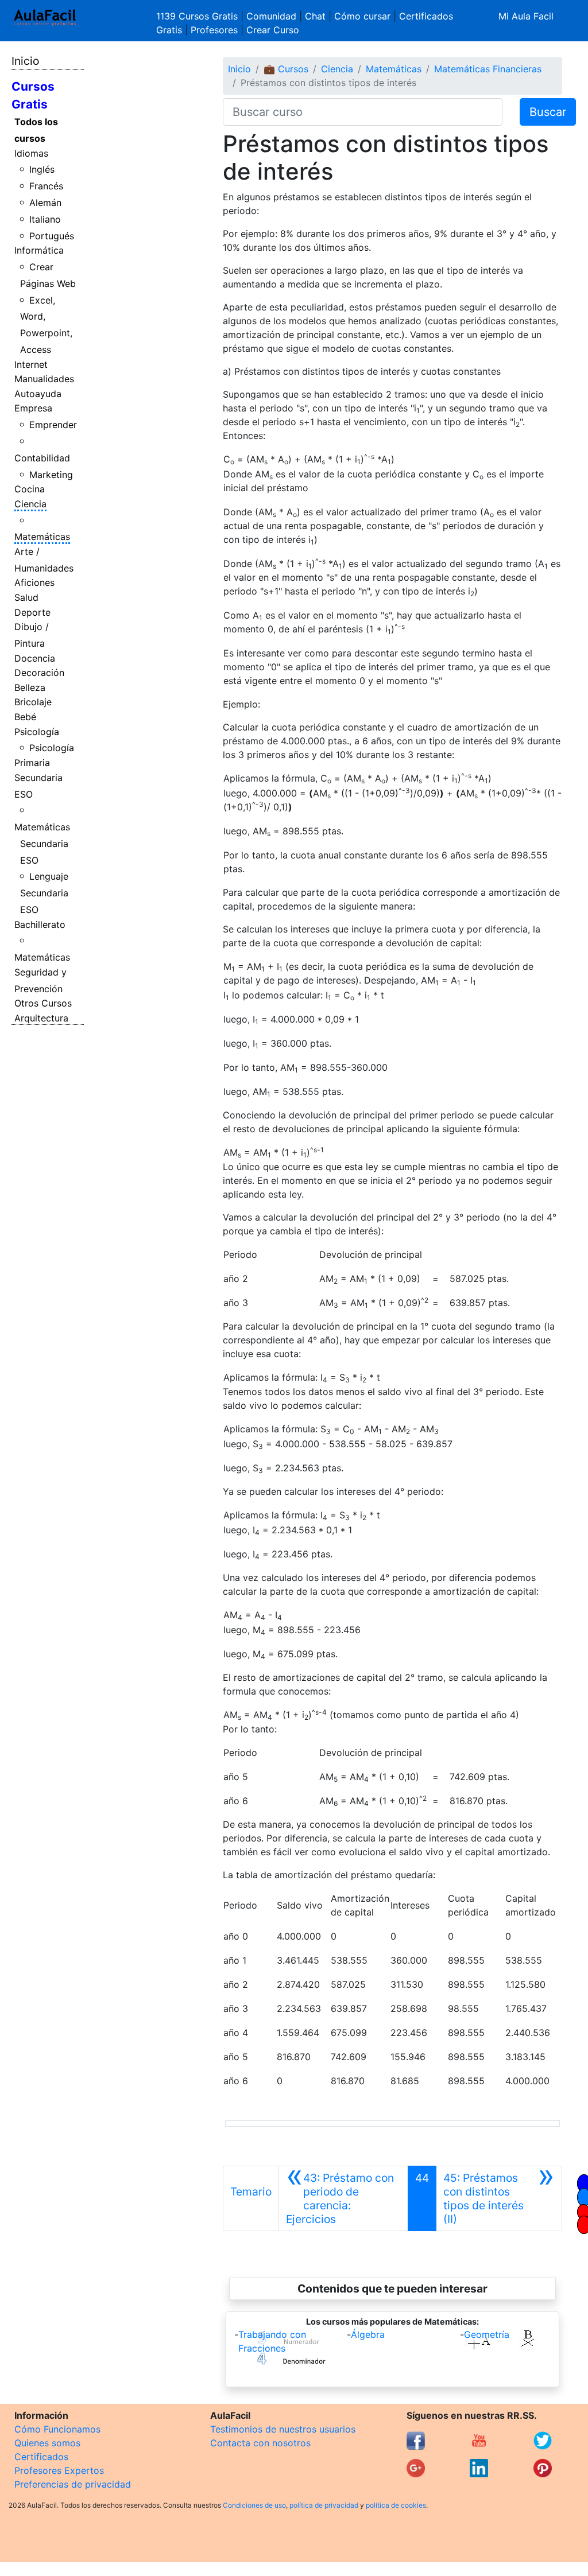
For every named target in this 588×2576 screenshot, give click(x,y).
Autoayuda (38, 394)
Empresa (33, 408)
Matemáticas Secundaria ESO (42, 844)
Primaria (32, 763)
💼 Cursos (286, 69)
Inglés (42, 169)
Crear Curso (273, 30)
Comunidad (271, 16)
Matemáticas (42, 537)
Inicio (25, 61)
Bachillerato (40, 924)
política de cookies (396, 2505)
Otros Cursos (43, 1003)
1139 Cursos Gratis (198, 16)
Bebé (25, 717)
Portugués (52, 236)
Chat (315, 16)
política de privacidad (324, 2505)
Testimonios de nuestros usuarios (283, 2429)
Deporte (32, 612)
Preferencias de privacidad (73, 2484)
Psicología (37, 732)
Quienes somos (47, 2443)
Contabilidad (42, 458)
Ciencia (30, 504)
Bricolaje (33, 702)
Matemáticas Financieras (488, 69)
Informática (39, 250)
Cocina (30, 489)
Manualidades (44, 379)
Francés (46, 186)
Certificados (41, 2457)
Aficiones (34, 582)
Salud (26, 597)
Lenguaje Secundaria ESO (45, 893)
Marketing (51, 475)
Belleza (30, 687)
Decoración (39, 673)
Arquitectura (41, 1018)
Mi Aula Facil (526, 16)
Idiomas (31, 153)
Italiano (45, 219)
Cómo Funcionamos (57, 2429)
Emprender (53, 425)
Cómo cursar (362, 16)
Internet (31, 364)
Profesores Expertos (59, 2470)
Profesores (214, 30)
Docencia (35, 658)
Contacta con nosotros (260, 2443)
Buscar (548, 112)
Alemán (45, 203)
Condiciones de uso (254, 2505)
